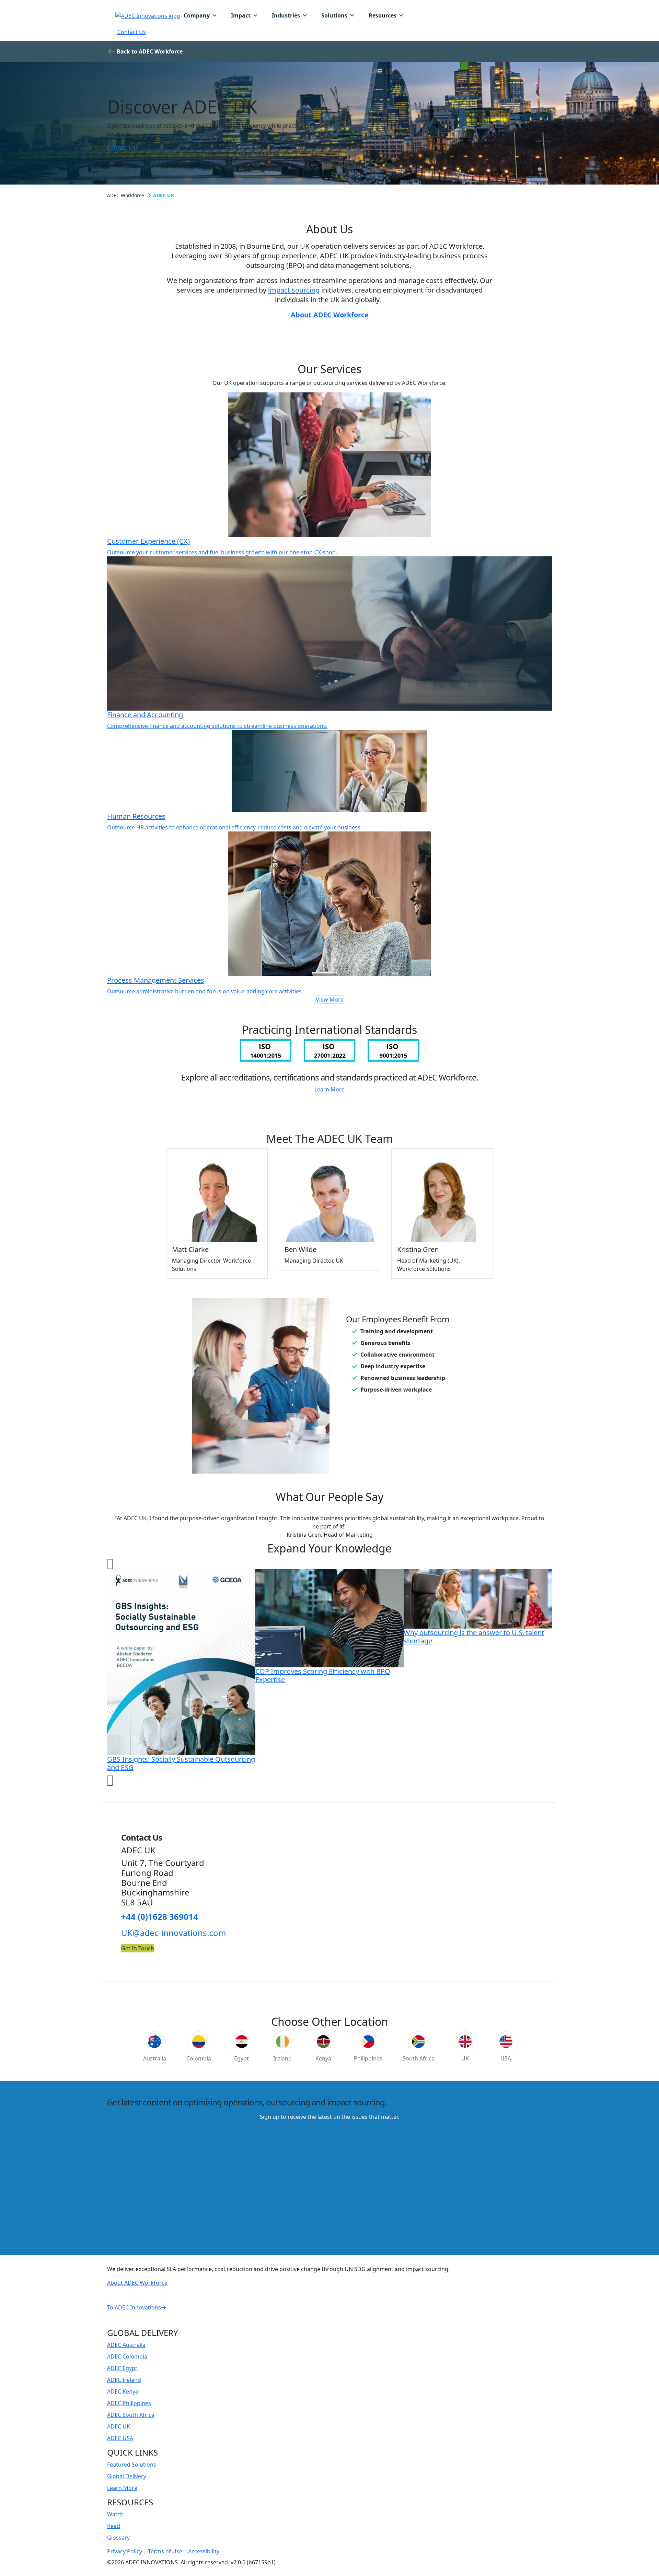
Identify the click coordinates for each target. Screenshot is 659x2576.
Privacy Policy (125, 2551)
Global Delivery (127, 2476)
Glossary (118, 2538)
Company (197, 15)
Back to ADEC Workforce (150, 51)
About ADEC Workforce (330, 315)
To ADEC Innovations (134, 2307)
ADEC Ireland (124, 2380)
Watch (115, 2514)
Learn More (329, 1089)
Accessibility (204, 2551)
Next (110, 1781)
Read (114, 2526)
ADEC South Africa (131, 2415)
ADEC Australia (126, 2345)
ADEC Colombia (127, 2356)
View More (330, 1000)
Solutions (334, 15)
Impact (241, 15)
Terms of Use (166, 2551)
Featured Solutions (132, 2465)
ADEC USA (120, 2438)
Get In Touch (138, 1948)
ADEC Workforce (126, 195)
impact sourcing (294, 290)
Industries (286, 15)
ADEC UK (119, 2426)
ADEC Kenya (123, 2391)
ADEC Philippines (129, 2403)
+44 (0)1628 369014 (160, 1917)
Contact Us (132, 32)
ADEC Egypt (122, 2368)
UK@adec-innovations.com (175, 1933)
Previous (110, 1564)
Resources (383, 15)
